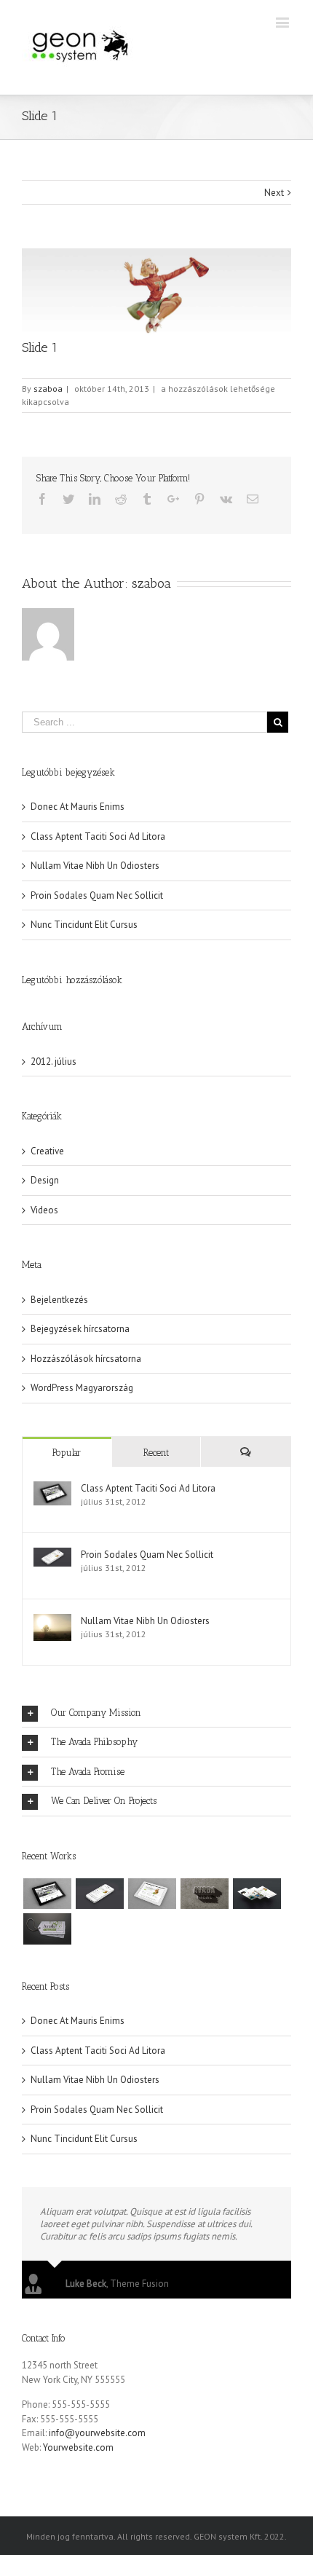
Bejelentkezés (59, 1300)
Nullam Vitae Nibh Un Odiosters (95, 866)
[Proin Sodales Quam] (152, 1894)
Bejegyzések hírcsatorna (80, 1329)
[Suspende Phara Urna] (47, 1929)
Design (45, 1180)
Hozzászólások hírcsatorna (86, 1359)
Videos (44, 1210)
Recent (156, 1453)
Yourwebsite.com (78, 2447)
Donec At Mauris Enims (78, 807)
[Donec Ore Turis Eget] (47, 1894)
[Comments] (246, 1452)
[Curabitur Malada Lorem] (257, 1894)
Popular (67, 1453)
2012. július (54, 1061)
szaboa (48, 389)
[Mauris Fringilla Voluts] (99, 1894)
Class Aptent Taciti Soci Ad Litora (98, 836)
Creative (47, 1151)
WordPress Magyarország (82, 1388)
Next (274, 193)
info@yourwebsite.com (97, 2433)
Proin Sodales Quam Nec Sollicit (97, 895)
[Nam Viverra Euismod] (204, 1894)
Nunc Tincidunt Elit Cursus (84, 925)
